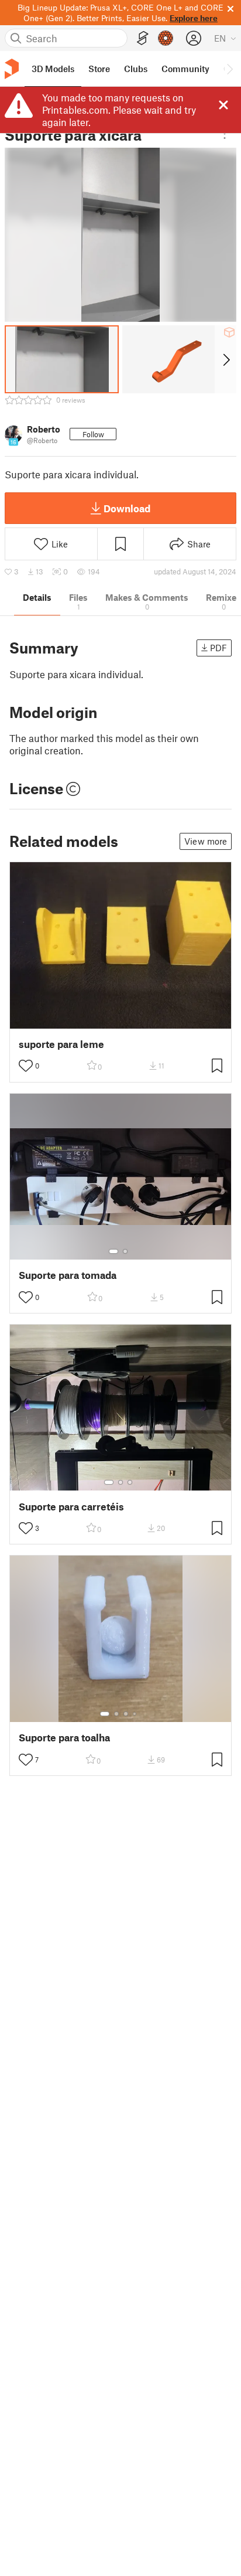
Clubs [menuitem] (136, 69)
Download (127, 508)
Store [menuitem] (99, 69)
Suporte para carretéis (71, 1507)
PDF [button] (218, 648)
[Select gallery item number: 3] (130, 1482)
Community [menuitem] (185, 69)
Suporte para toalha (64, 1738)
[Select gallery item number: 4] (135, 1714)
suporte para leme (61, 1044)
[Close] (223, 105)
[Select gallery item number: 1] (113, 1251)
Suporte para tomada (68, 1275)
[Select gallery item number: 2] (125, 1251)
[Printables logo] (12, 69)
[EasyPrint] (143, 38)
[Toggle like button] (26, 1066)
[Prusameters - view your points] (166, 38)
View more (206, 841)
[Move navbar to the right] (229, 69)
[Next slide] (225, 359)
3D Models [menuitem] (53, 69)
